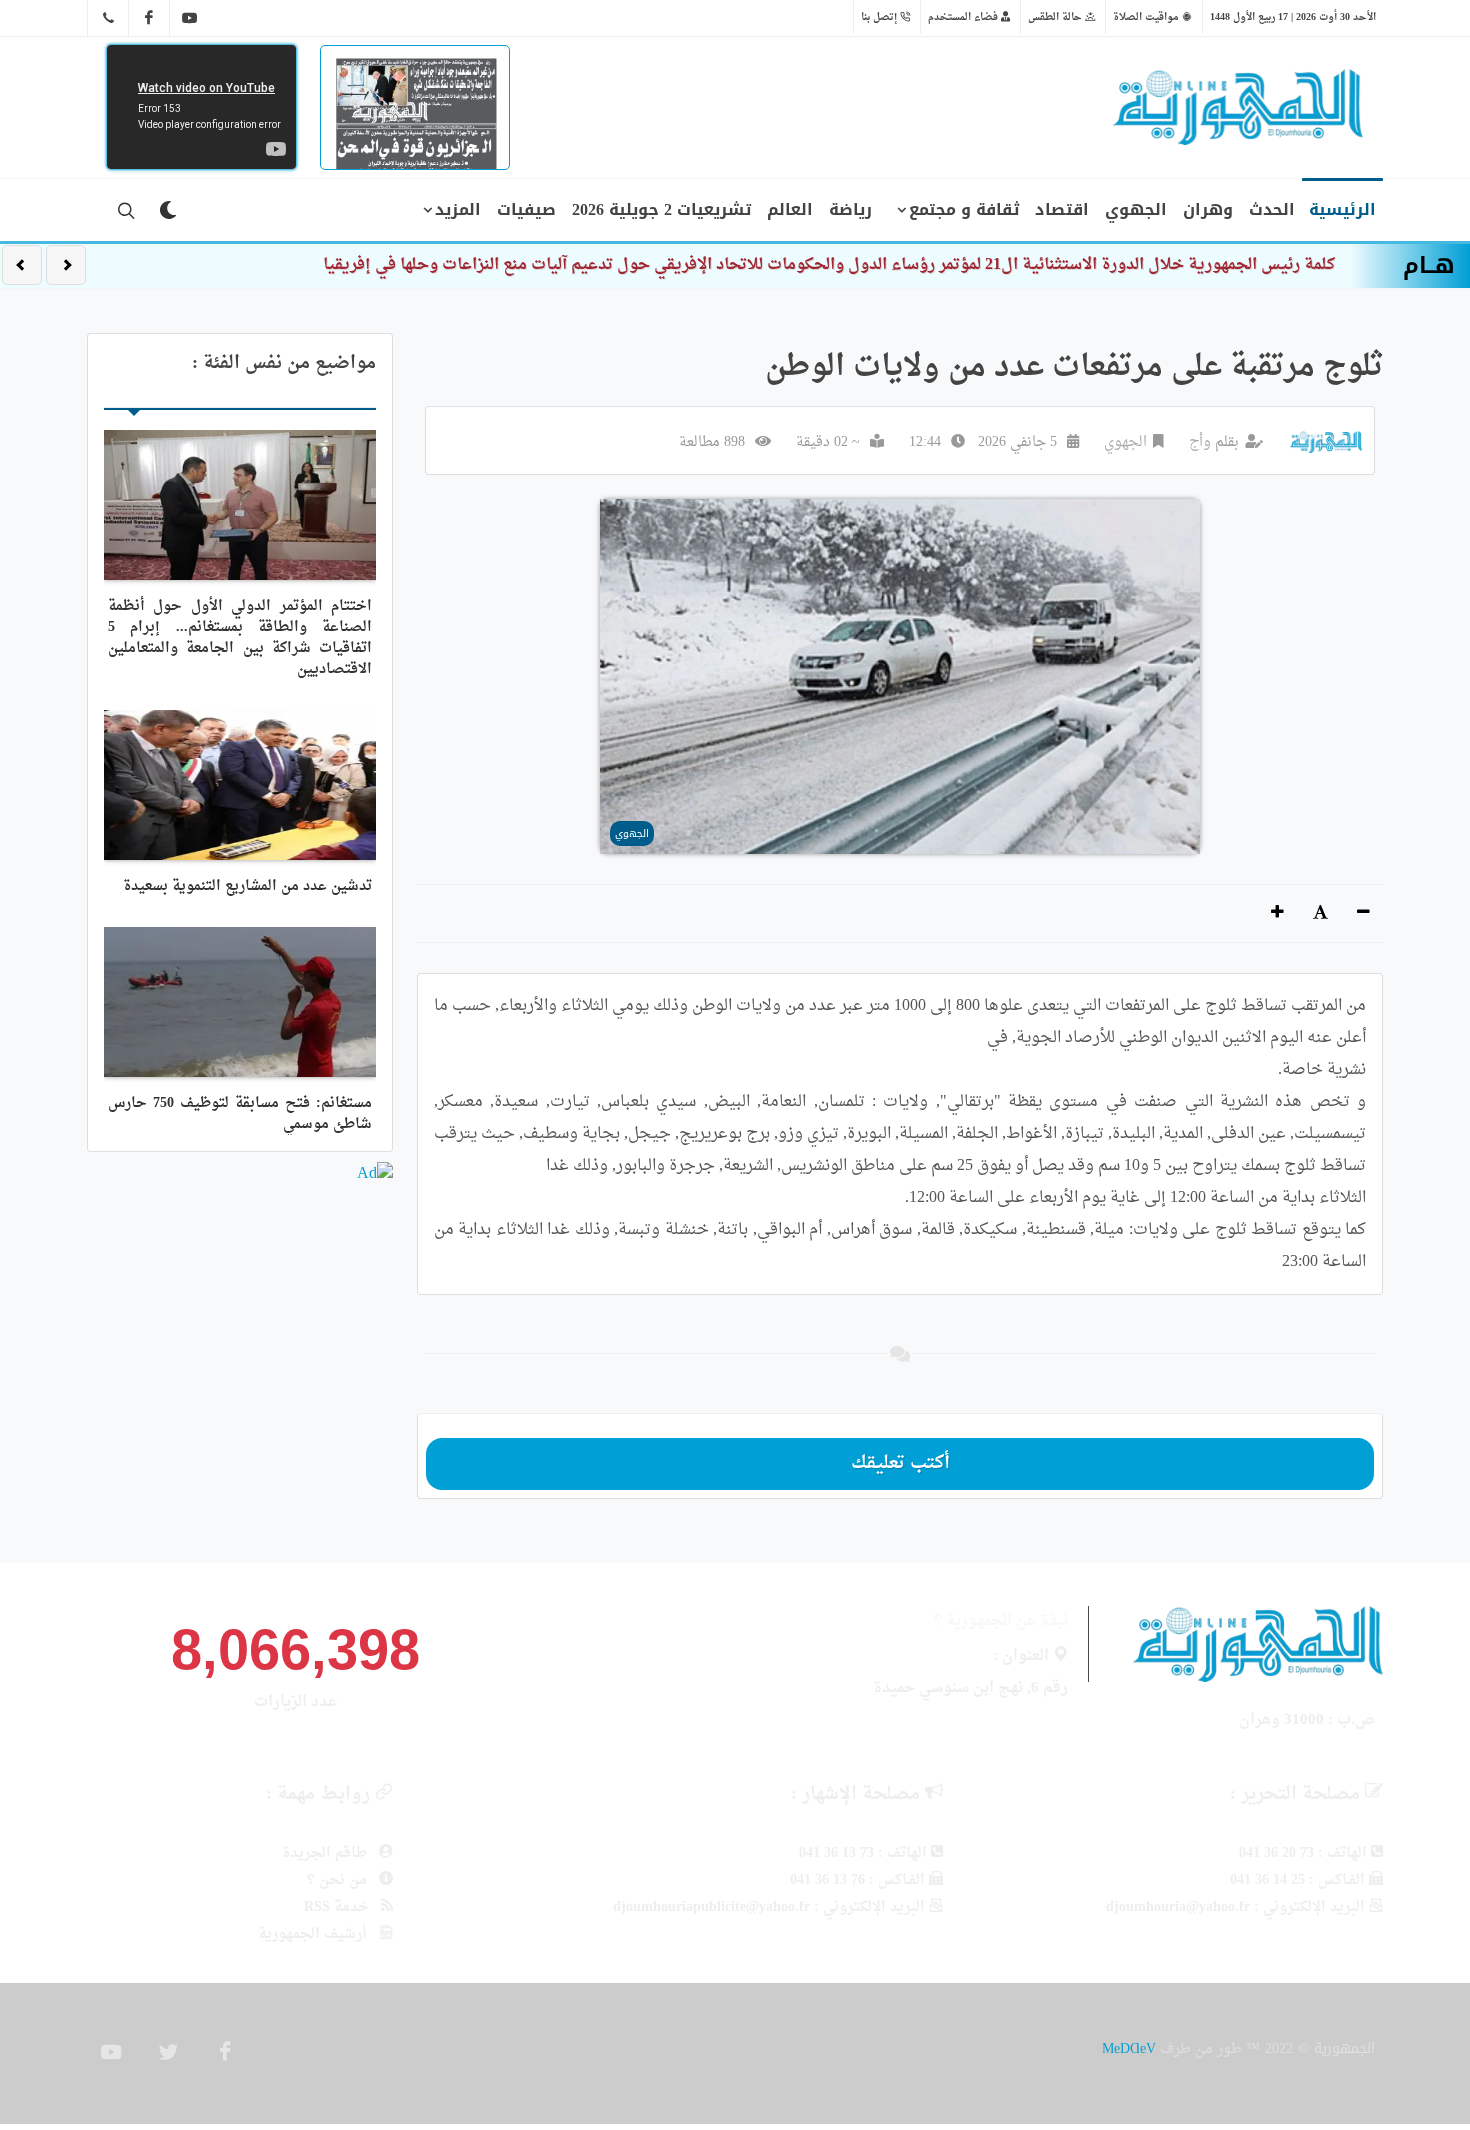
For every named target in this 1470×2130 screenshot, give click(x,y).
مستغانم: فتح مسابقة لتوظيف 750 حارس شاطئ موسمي (240, 1114)
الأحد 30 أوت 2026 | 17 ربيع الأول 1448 (1293, 17)
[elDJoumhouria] (190, 18)
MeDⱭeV (1129, 2048)
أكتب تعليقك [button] (900, 1463)
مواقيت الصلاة (1147, 17)
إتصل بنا (880, 17)
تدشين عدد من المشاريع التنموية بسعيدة (247, 886)
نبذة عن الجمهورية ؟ (1001, 1621)
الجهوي (1125, 442)
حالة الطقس (1056, 17)
